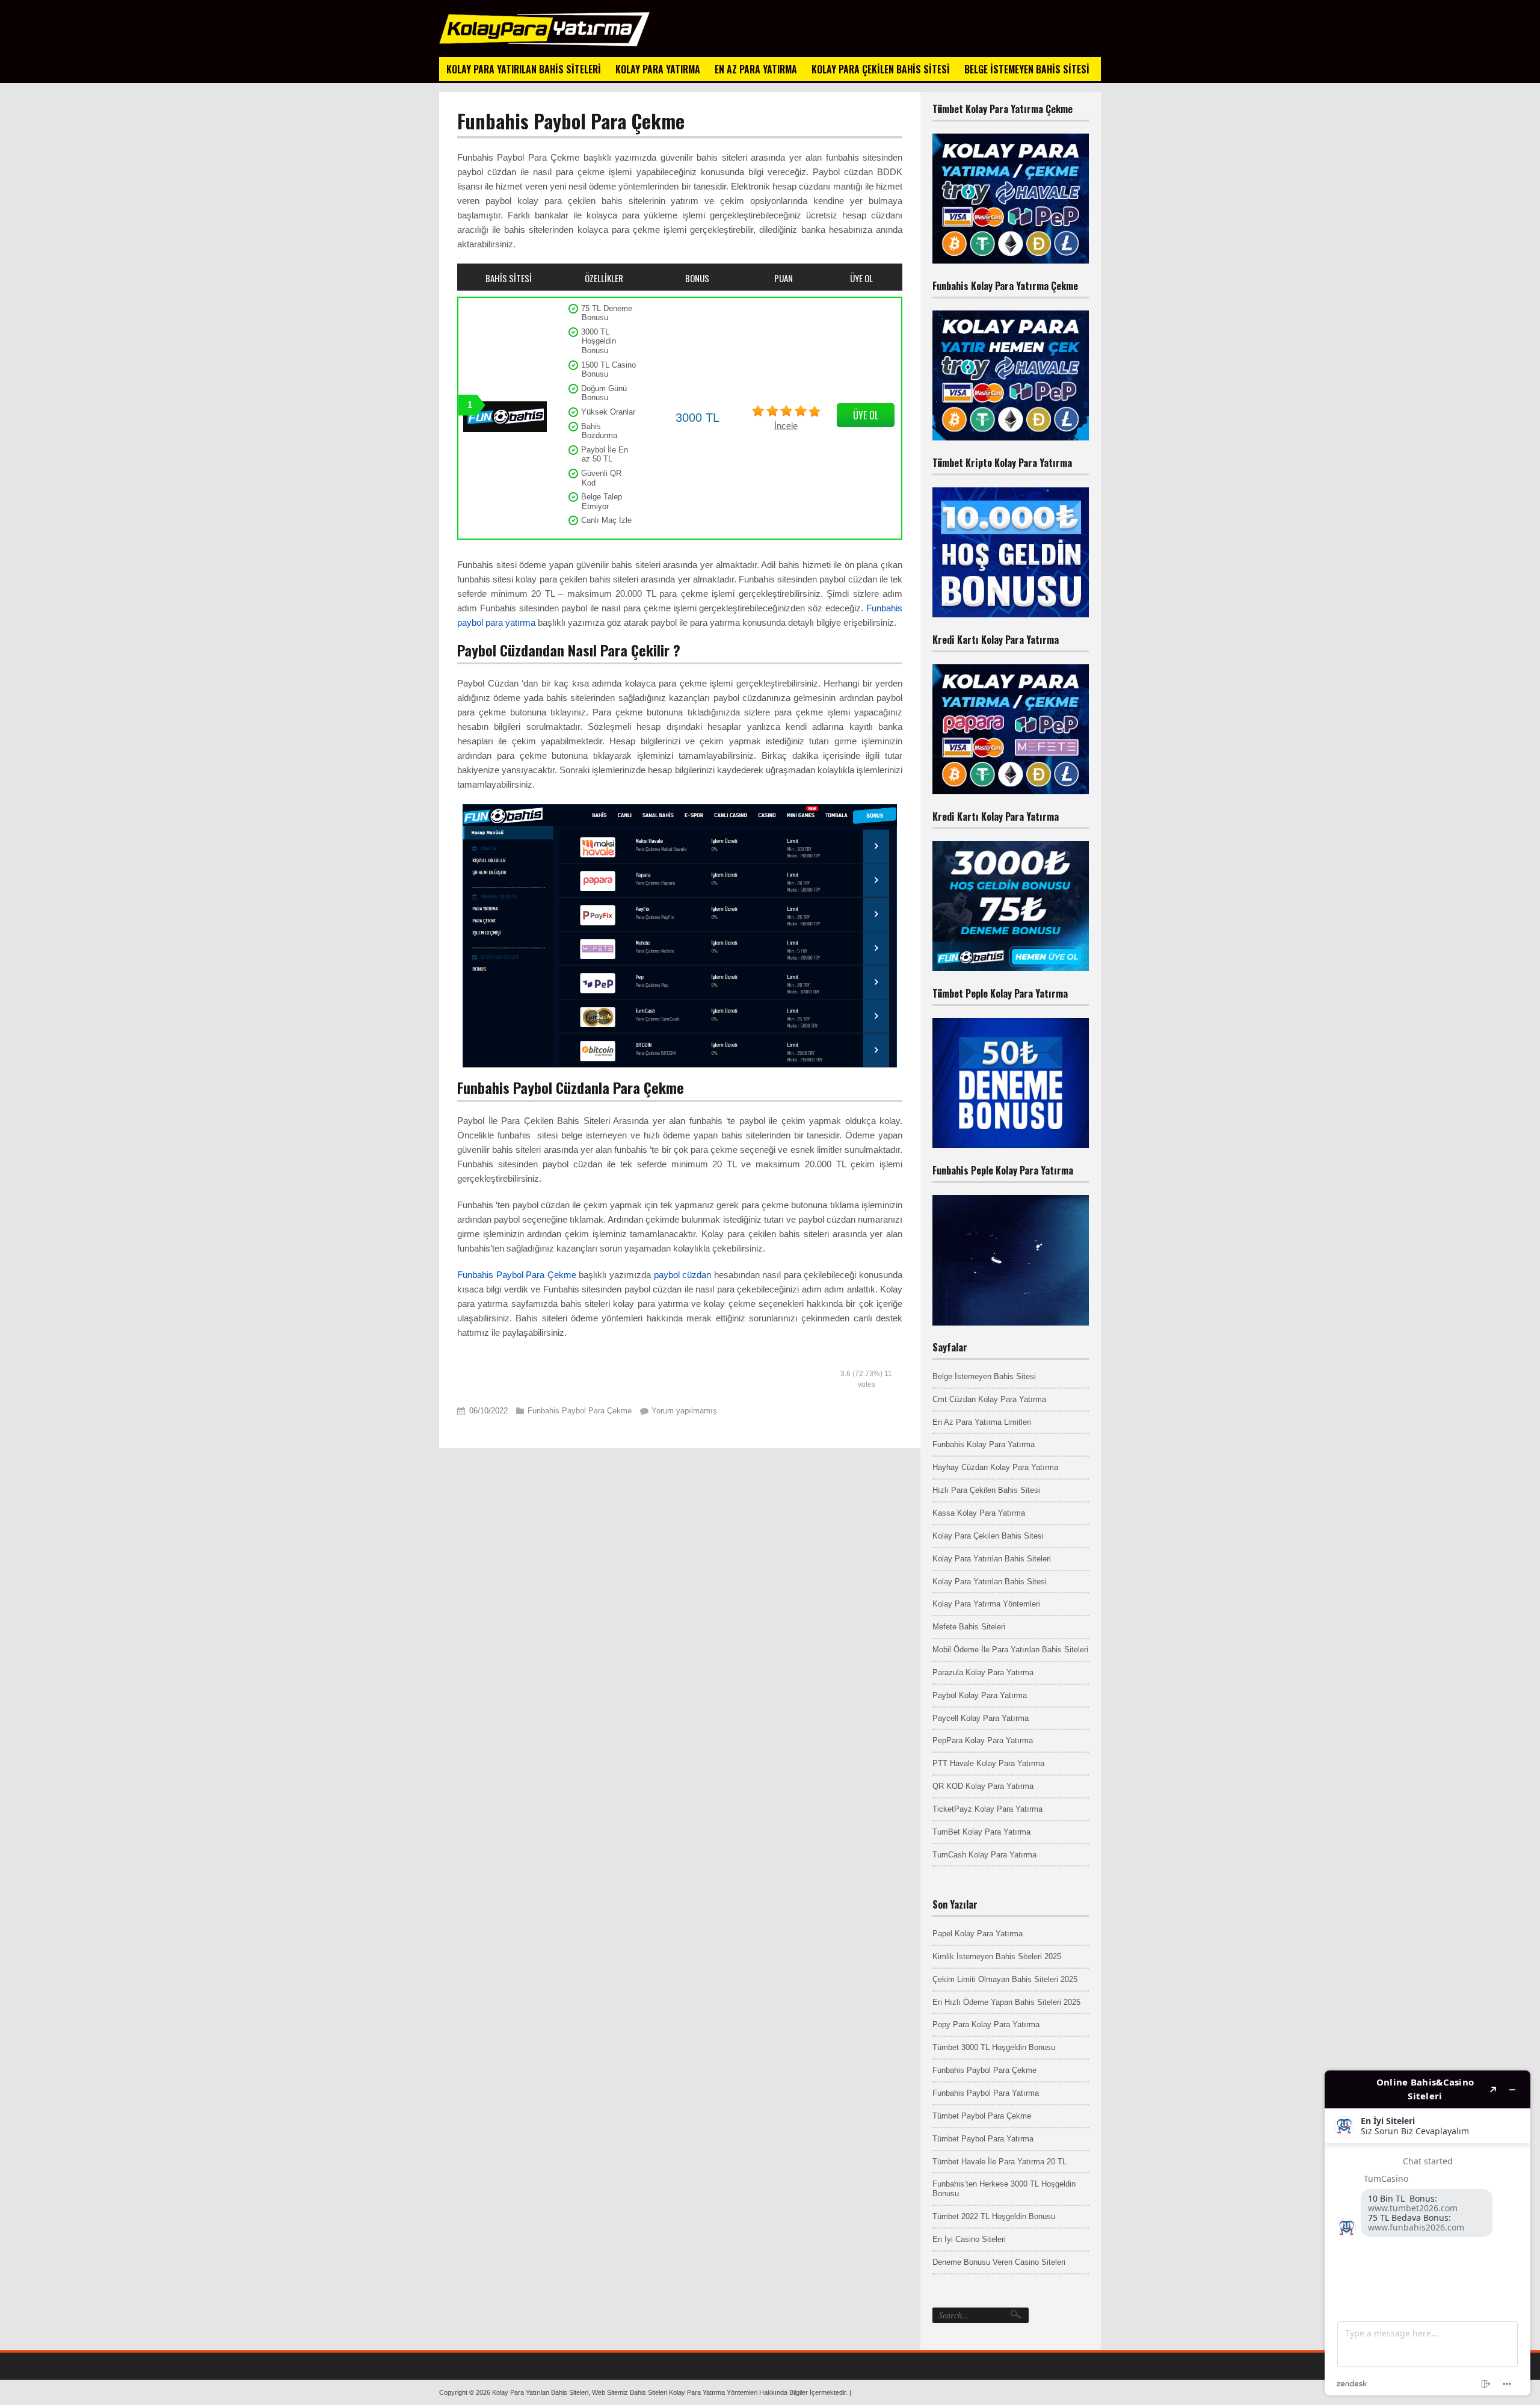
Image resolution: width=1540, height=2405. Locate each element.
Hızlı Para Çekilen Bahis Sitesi (986, 1490)
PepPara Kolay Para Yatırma (983, 1740)
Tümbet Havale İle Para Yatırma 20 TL (999, 2162)
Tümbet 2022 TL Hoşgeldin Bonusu (994, 2216)
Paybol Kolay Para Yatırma (980, 1695)
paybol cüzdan (683, 1275)
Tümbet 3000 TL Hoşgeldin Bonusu (994, 2047)
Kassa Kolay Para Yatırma (979, 1513)
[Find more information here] (1428, 2233)
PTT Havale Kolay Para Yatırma (988, 1763)
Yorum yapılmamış (684, 1411)
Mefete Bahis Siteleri (969, 1627)
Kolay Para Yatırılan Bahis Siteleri (992, 1559)
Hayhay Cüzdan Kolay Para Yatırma (995, 1467)
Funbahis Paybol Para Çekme (517, 1275)
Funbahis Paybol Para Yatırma (986, 2093)
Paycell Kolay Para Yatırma (981, 1718)
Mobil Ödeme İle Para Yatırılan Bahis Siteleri (1010, 1650)
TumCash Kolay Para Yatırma (984, 1855)
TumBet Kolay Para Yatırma (981, 1832)
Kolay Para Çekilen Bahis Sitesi (988, 1536)
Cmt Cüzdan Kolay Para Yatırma (989, 1399)
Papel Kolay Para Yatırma (978, 1934)
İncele (786, 426)
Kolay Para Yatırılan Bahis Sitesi (990, 1582)
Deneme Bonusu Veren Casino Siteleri (999, 2262)
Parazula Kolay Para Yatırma (983, 1672)
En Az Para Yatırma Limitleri (982, 1422)
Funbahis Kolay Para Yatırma (984, 1444)
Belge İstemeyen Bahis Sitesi (984, 1376)
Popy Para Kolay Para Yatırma (986, 2024)
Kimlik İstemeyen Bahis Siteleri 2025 (997, 1956)
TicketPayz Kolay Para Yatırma (987, 1809)
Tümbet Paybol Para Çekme (982, 2116)
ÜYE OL (866, 415)
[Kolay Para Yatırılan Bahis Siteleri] (544, 44)
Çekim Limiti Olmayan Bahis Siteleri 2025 (1005, 1979)
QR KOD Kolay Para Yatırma (983, 1786)
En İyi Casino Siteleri (969, 2239)
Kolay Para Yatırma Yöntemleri (986, 1604)
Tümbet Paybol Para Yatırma (983, 2139)
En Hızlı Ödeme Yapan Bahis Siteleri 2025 (1006, 2002)
